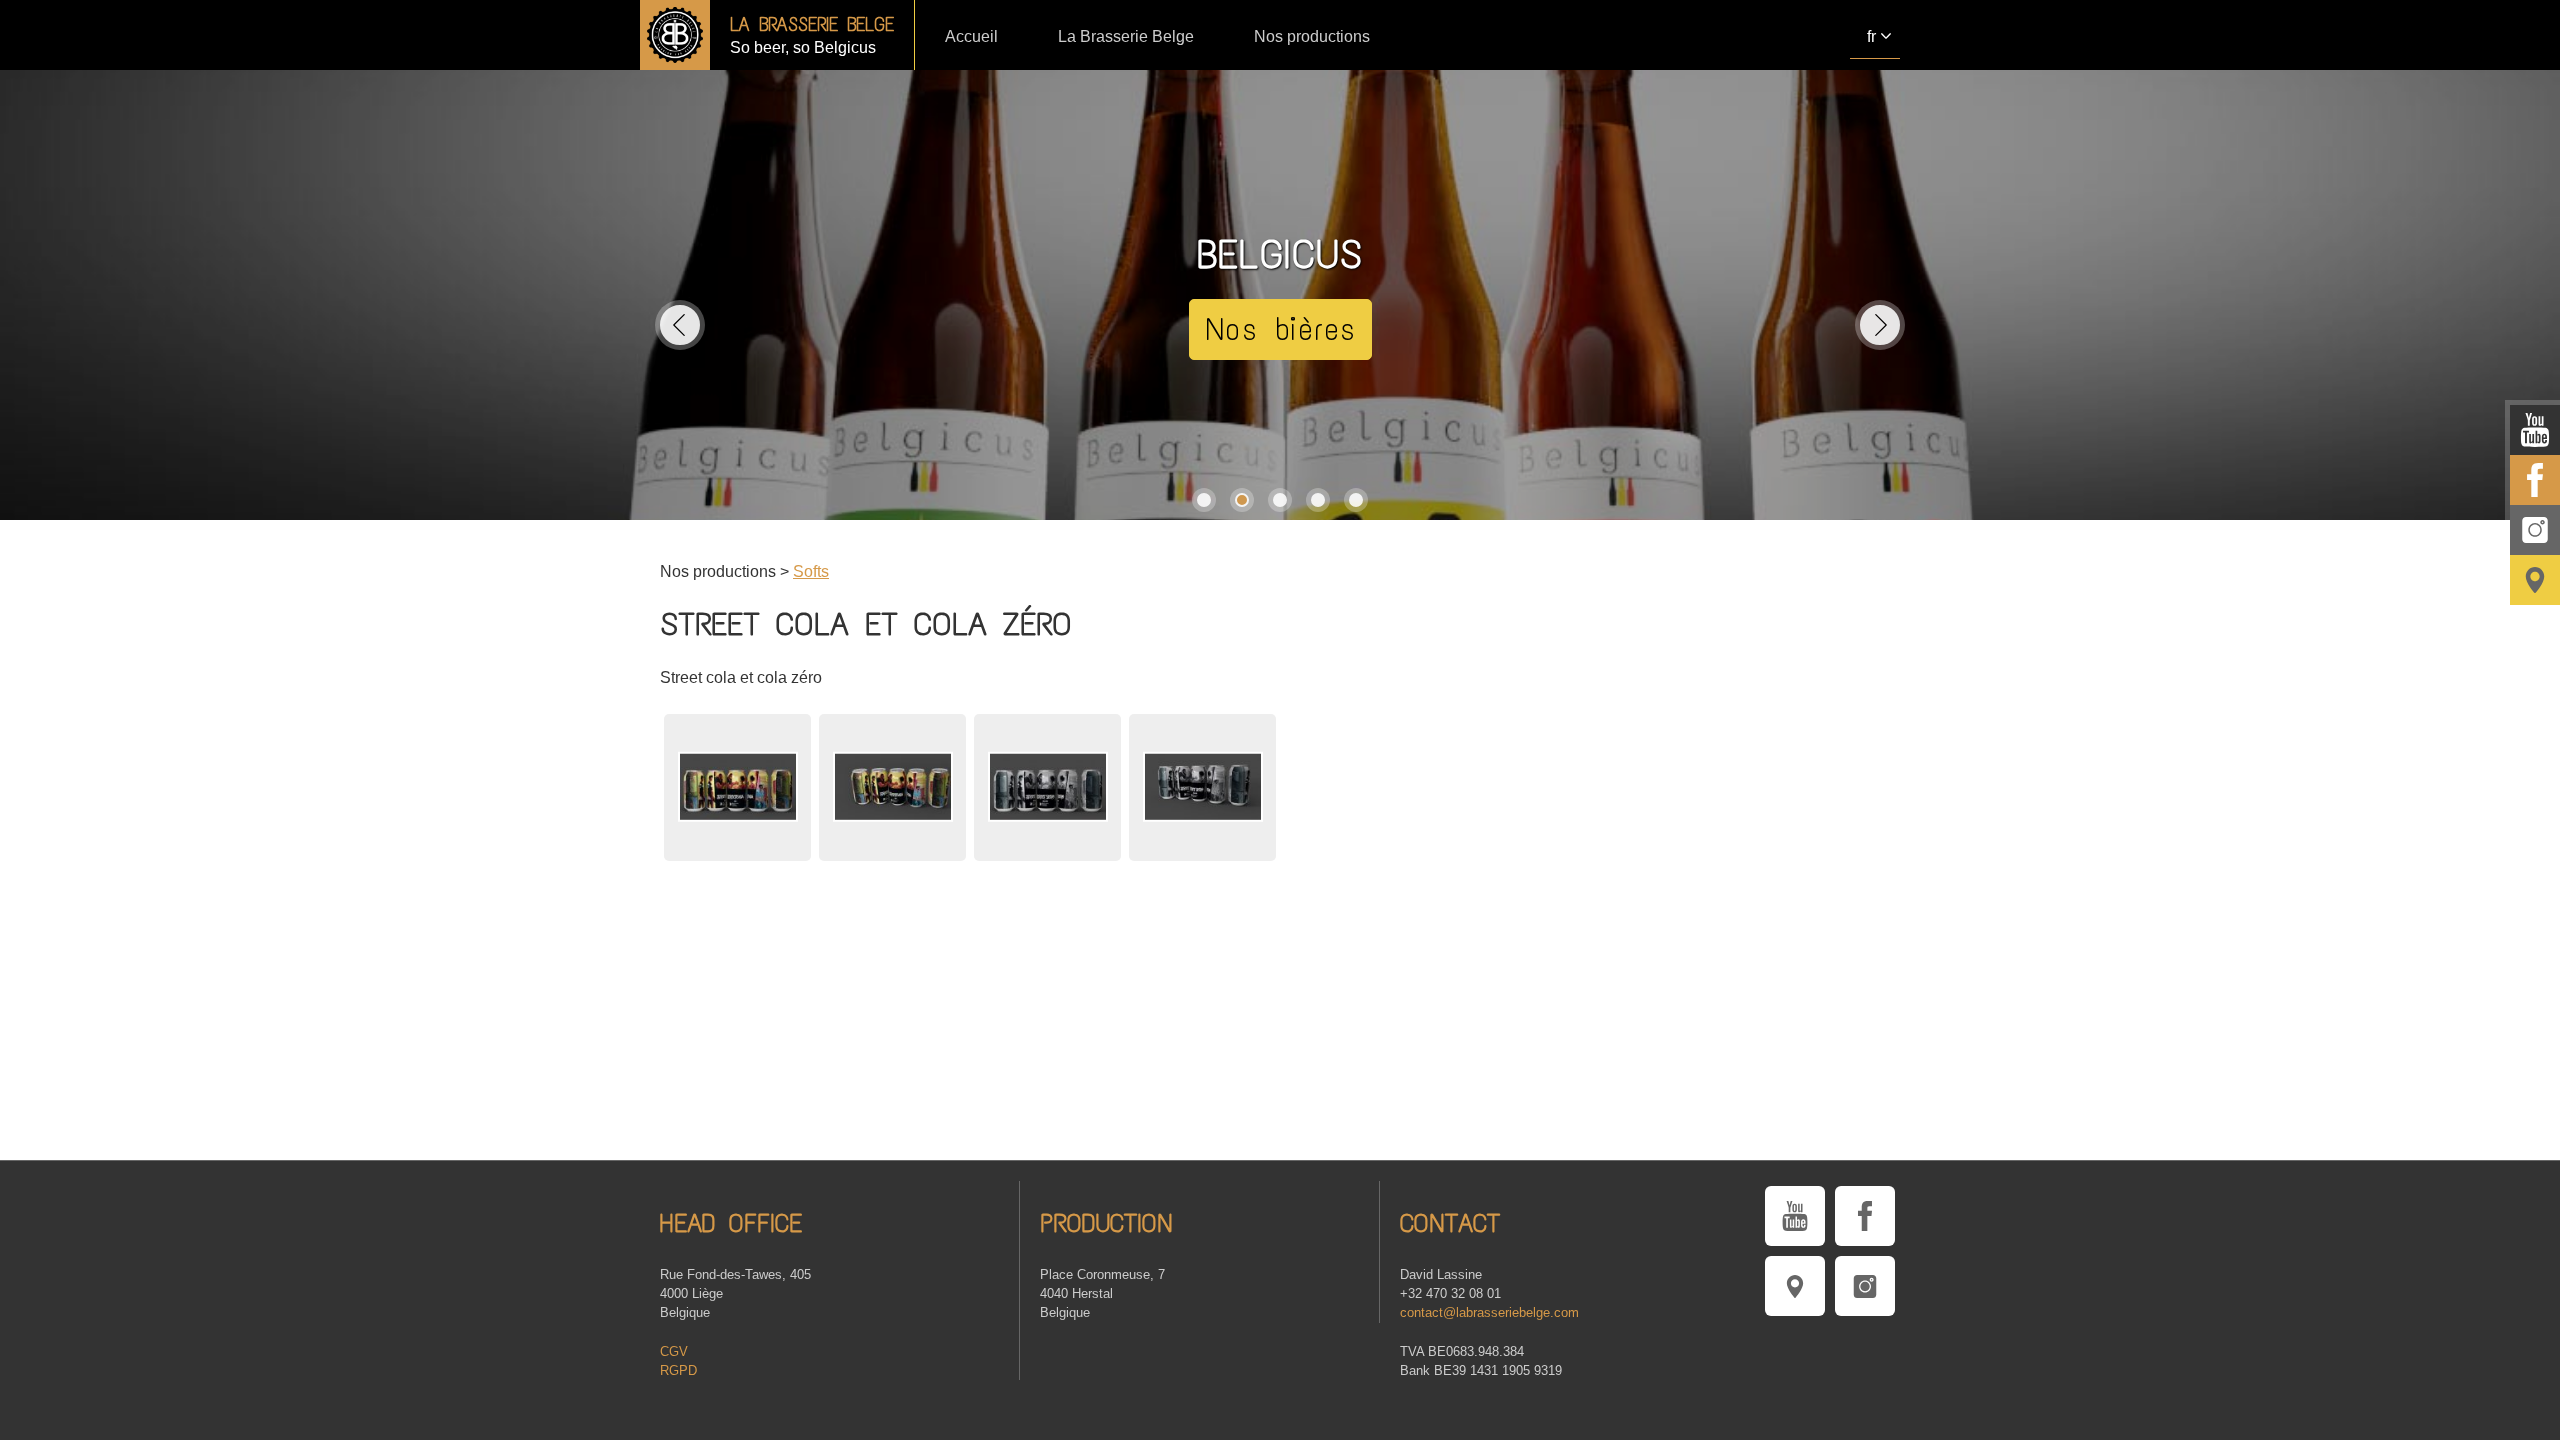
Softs (811, 571)
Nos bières (1280, 329)
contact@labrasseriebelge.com (1489, 1312)
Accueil (971, 36)
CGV (674, 1351)
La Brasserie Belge (1126, 36)
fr (1871, 36)
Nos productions (1312, 36)
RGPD (678, 1370)
